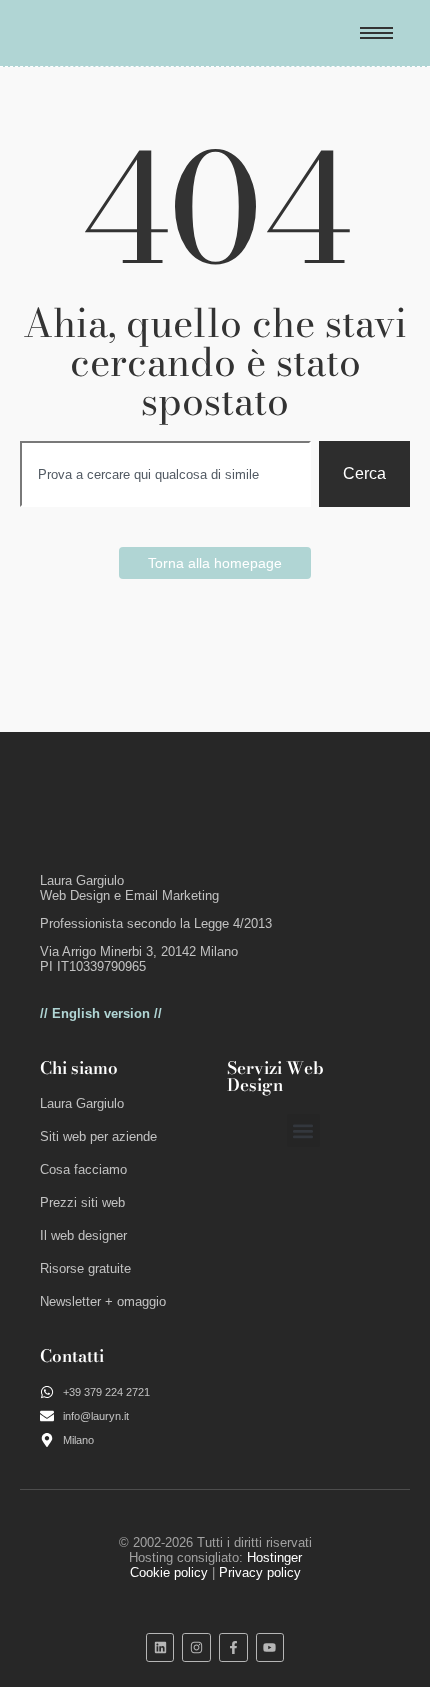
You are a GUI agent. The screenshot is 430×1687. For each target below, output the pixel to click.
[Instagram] (196, 1647)
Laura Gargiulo (82, 1103)
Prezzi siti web (82, 1202)
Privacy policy (260, 1572)
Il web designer (83, 1235)
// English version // (101, 1013)
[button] (303, 1130)
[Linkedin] (160, 1647)
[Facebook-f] (233, 1647)
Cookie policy (169, 1572)
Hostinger (274, 1557)
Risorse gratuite (85, 1268)
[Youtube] (270, 1647)
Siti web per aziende (98, 1136)
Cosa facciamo (83, 1169)
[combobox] (165, 474)
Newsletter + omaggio (103, 1301)
